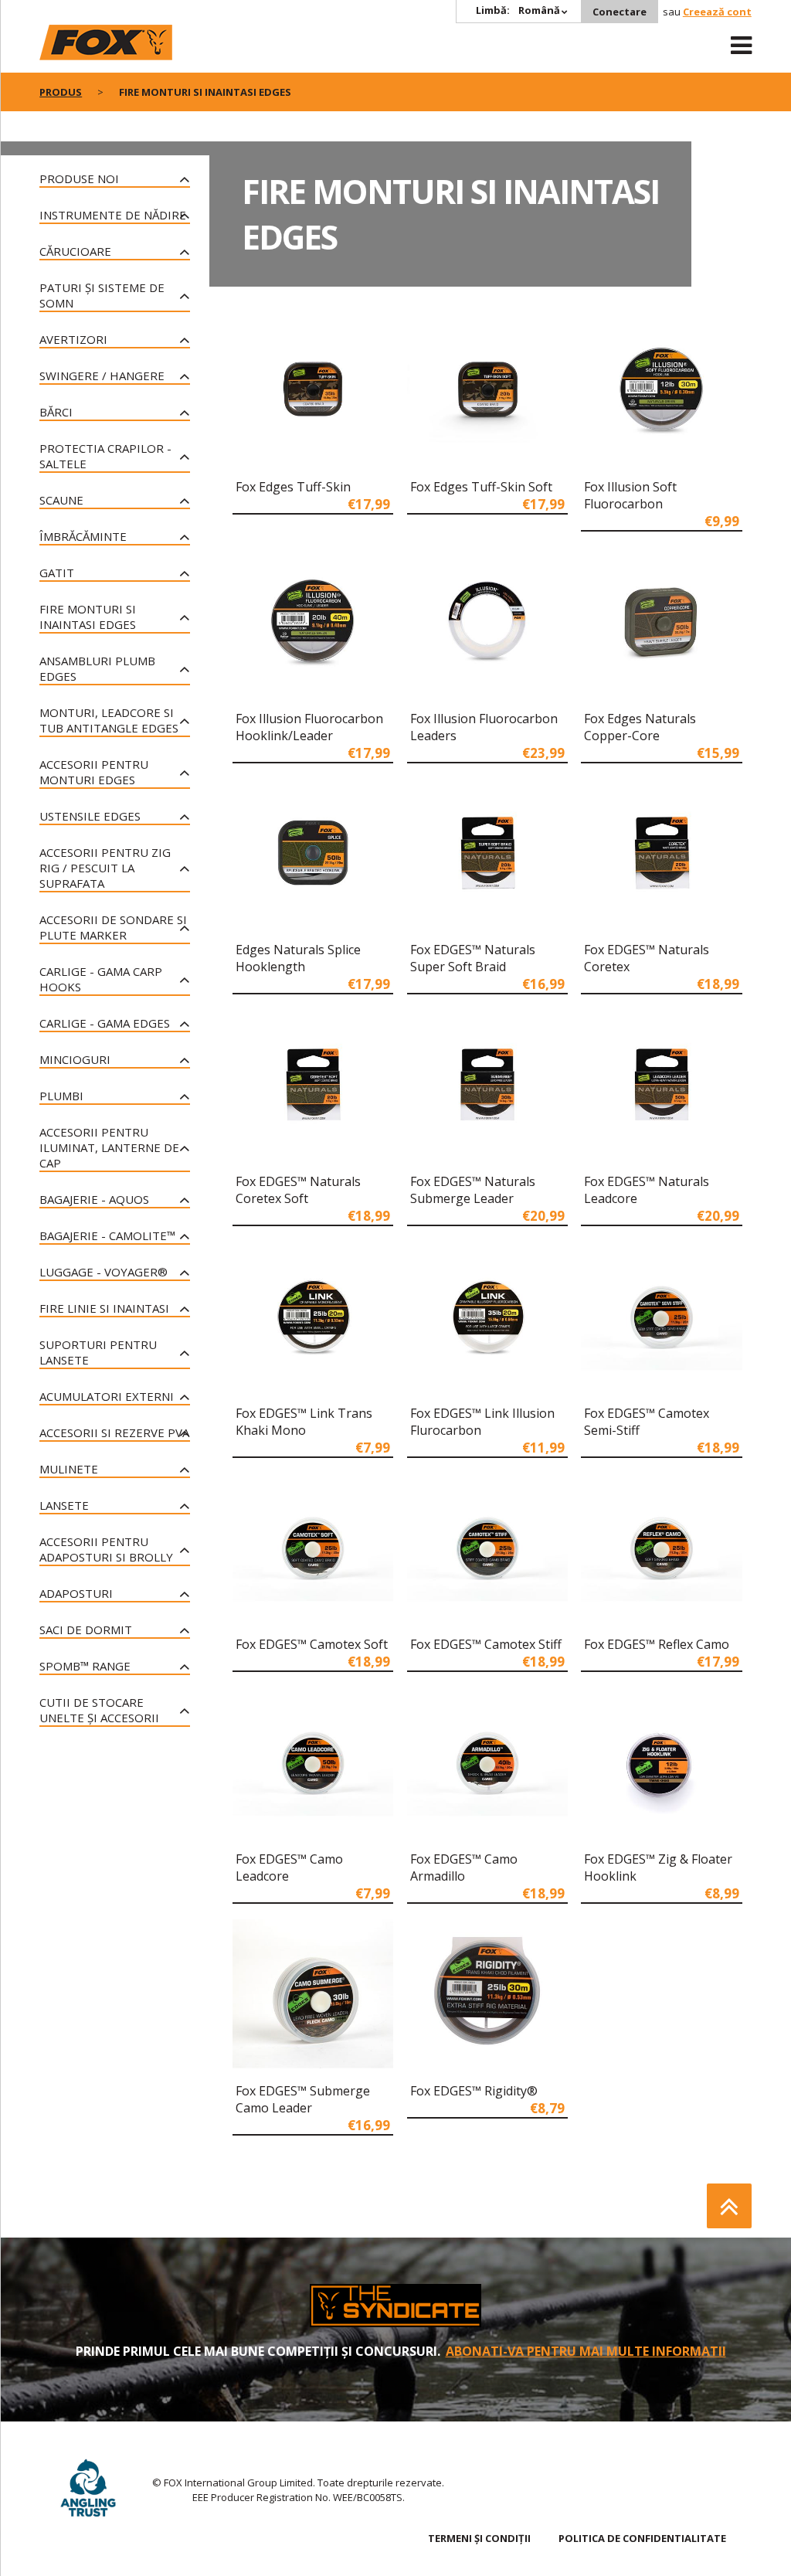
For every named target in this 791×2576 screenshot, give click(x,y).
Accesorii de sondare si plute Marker (113, 927)
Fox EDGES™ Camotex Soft (312, 1644)
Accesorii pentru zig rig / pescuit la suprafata (105, 868)
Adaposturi (76, 1593)
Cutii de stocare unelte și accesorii (99, 1710)
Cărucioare (75, 251)
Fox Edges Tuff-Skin (293, 487)
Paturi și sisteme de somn (102, 295)
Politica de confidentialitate (642, 2538)
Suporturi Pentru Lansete (98, 1352)
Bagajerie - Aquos (94, 1199)
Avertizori (73, 339)
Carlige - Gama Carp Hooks (101, 979)
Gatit (57, 573)
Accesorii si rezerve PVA (114, 1432)
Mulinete (69, 1469)
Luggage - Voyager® (104, 1272)
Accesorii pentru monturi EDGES (94, 772)
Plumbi (61, 1096)
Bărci (56, 412)
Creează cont (717, 12)
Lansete (64, 1505)
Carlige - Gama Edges (105, 1023)
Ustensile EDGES (90, 816)
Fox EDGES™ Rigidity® (474, 2091)
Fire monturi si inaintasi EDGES (88, 617)
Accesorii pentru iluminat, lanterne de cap (109, 1147)
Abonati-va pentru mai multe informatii (586, 2351)
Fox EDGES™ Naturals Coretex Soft (298, 1190)
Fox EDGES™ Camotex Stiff (486, 1644)
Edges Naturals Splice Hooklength (298, 958)
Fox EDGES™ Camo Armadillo (464, 1867)
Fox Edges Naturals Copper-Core (640, 727)
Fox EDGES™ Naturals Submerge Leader (473, 1190)
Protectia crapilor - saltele (105, 456)
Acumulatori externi (107, 1396)
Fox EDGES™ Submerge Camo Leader (303, 2099)
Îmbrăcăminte (83, 536)
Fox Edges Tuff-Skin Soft (481, 487)
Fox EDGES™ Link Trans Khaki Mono (304, 1422)
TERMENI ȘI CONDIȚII (479, 2538)
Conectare (620, 12)
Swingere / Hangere (102, 376)
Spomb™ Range (85, 1666)
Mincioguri (75, 1059)
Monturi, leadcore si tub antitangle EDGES (109, 720)
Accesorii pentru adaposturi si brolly (106, 1549)
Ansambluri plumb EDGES (97, 668)
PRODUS (61, 92)
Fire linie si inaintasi (104, 1308)
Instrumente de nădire (113, 215)
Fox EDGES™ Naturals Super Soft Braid (473, 958)
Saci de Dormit (86, 1630)
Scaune (61, 500)
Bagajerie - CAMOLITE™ (107, 1235)
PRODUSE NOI (79, 178)
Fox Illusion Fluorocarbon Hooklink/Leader (309, 727)
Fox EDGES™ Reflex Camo (657, 1644)
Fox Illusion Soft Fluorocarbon (630, 495)
